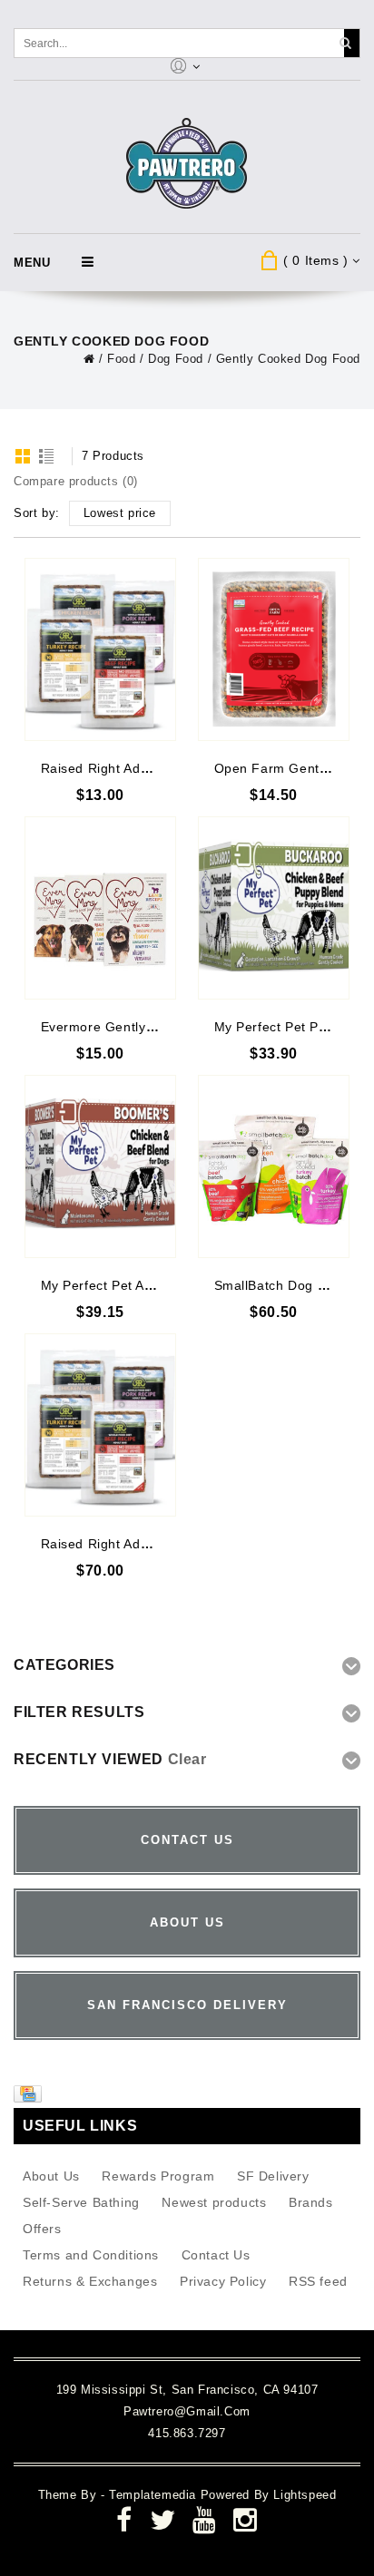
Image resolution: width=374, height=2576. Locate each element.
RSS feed (318, 2281)
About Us (51, 2176)
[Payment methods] (30, 2098)
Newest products (214, 2202)
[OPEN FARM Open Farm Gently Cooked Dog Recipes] (274, 649)
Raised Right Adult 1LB (113, 768)
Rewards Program (158, 2176)
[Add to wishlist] (161, 572)
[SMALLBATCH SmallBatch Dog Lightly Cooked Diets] (274, 1166)
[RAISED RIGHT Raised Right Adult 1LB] (100, 649)
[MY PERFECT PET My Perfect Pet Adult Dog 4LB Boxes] (100, 1166)
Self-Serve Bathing (81, 2202)
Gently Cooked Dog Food (288, 359)
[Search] (345, 43)
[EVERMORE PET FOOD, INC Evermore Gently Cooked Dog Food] (100, 908)
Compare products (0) (76, 481)
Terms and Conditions (91, 2255)
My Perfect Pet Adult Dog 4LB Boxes (154, 1285)
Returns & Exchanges (90, 2281)
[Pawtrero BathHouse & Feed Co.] (187, 164)
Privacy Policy (223, 2281)
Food (121, 359)
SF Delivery (273, 2176)
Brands (311, 2202)
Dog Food (176, 359)
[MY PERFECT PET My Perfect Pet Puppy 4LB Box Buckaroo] (274, 908)
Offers (42, 2229)
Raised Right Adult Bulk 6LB (128, 1544)
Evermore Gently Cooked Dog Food (153, 1027)
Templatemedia (154, 2495)
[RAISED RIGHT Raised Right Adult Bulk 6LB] (100, 1425)
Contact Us (216, 2255)
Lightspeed (305, 2495)
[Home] (89, 359)
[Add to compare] (161, 599)
